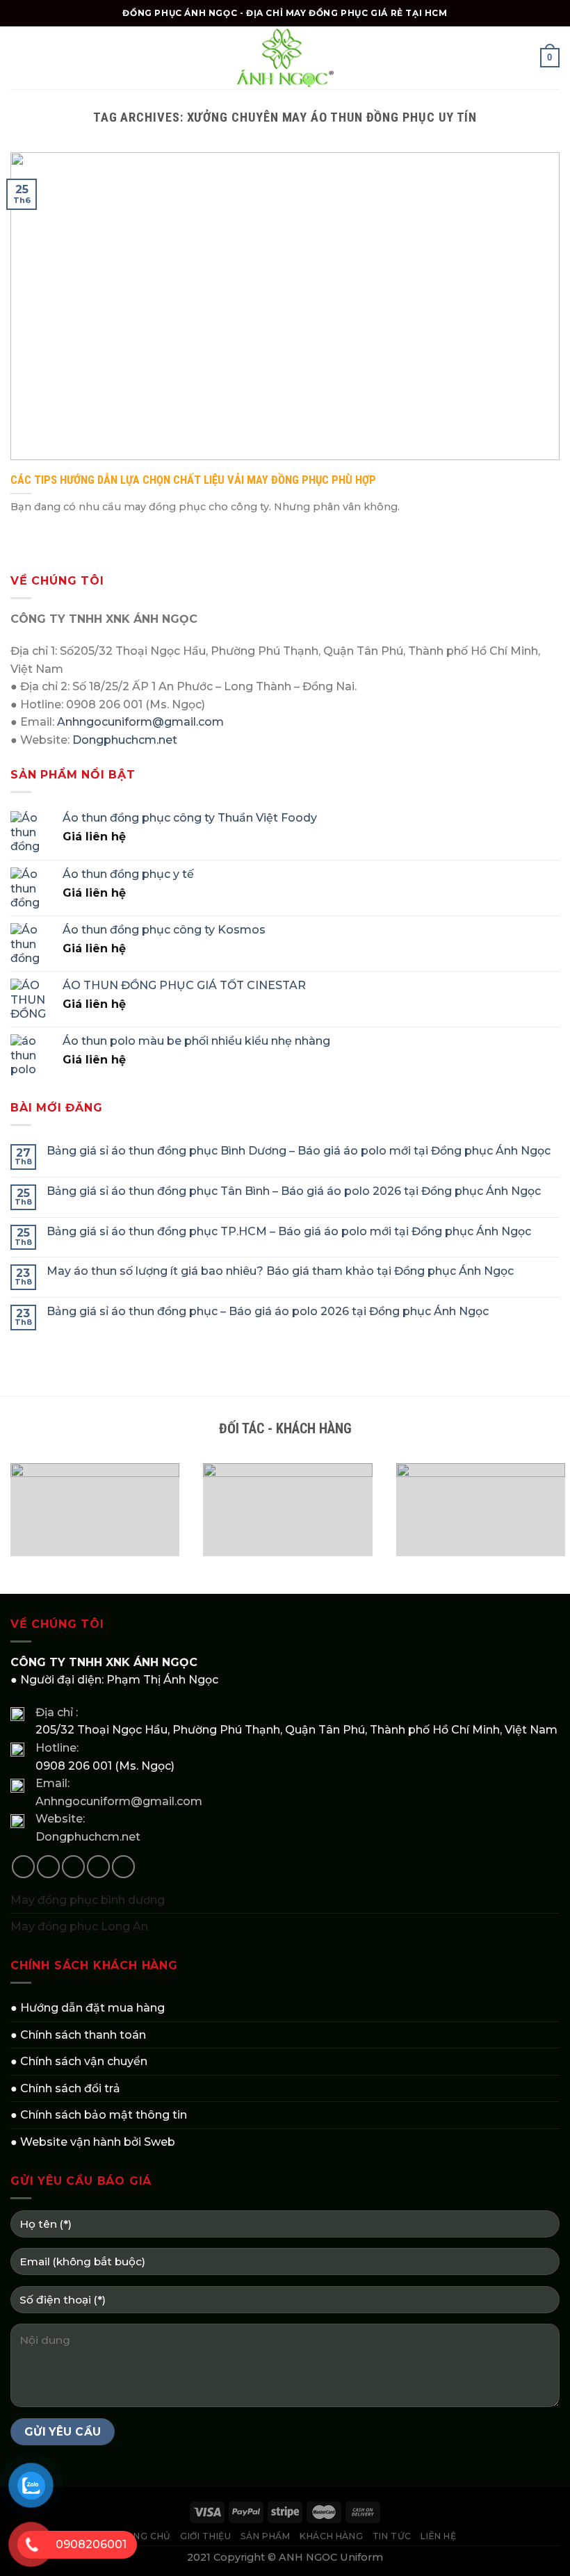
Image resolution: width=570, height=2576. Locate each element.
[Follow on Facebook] (23, 1867)
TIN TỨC (392, 2536)
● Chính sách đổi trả (65, 2088)
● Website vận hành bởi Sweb (93, 2142)
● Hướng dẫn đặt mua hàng (88, 2008)
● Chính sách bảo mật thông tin (99, 2115)
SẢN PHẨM (266, 2536)
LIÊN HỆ (438, 2536)
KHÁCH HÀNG (331, 2536)
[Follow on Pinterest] (123, 1867)
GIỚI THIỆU (205, 2536)
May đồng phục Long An (79, 1926)
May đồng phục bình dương (88, 1900)
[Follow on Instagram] (48, 1867)
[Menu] (19, 57)
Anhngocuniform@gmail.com (140, 722)
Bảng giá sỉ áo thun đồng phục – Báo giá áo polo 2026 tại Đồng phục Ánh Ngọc (268, 1311)
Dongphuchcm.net (125, 740)
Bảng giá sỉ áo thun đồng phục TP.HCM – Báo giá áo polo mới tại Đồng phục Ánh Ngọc (289, 1231)
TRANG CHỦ (142, 2536)
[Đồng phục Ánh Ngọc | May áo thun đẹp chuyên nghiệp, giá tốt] (285, 58)
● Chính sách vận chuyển (79, 2061)
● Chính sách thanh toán (78, 2035)
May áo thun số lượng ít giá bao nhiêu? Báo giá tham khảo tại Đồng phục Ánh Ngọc (280, 1271)
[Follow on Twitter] (73, 1867)
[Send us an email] (98, 1867)
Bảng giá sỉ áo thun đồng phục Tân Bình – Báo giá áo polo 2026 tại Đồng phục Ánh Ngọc (294, 1191)
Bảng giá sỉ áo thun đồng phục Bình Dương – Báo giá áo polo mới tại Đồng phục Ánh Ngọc (299, 1151)
